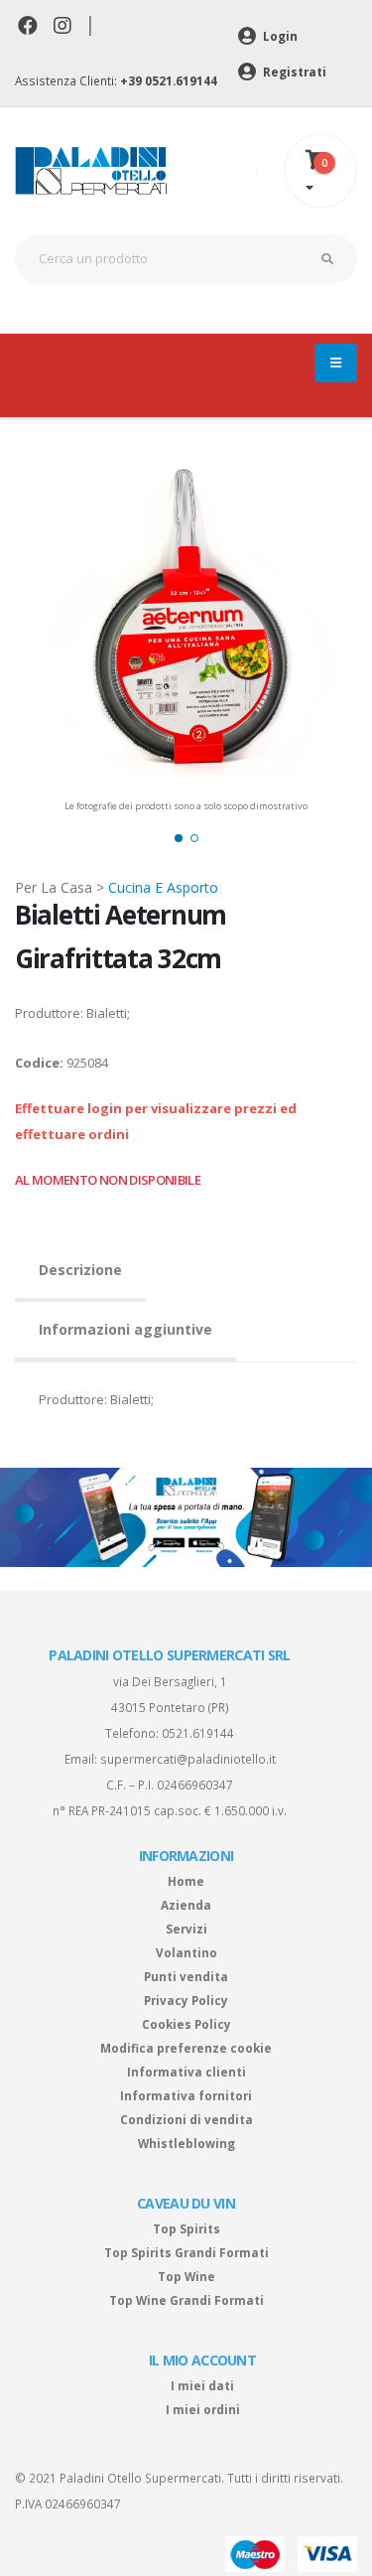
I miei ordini (203, 2409)
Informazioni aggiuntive (125, 1329)
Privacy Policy (186, 2000)
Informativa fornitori (186, 2095)
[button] (179, 838)
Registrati (293, 72)
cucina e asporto (163, 887)
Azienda (186, 1905)
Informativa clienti (186, 2072)
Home (186, 1881)
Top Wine (186, 2276)
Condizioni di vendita (186, 2119)
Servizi (186, 1929)
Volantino (186, 1952)
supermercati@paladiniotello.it (188, 1759)
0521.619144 (198, 1733)
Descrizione (80, 1270)
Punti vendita (186, 1976)
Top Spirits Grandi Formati (186, 2252)
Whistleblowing (186, 2143)
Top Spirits (186, 2228)
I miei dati (202, 2385)
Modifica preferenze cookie (186, 2048)
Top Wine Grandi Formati (186, 2300)
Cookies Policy (186, 2024)
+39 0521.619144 (169, 80)
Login (279, 36)
